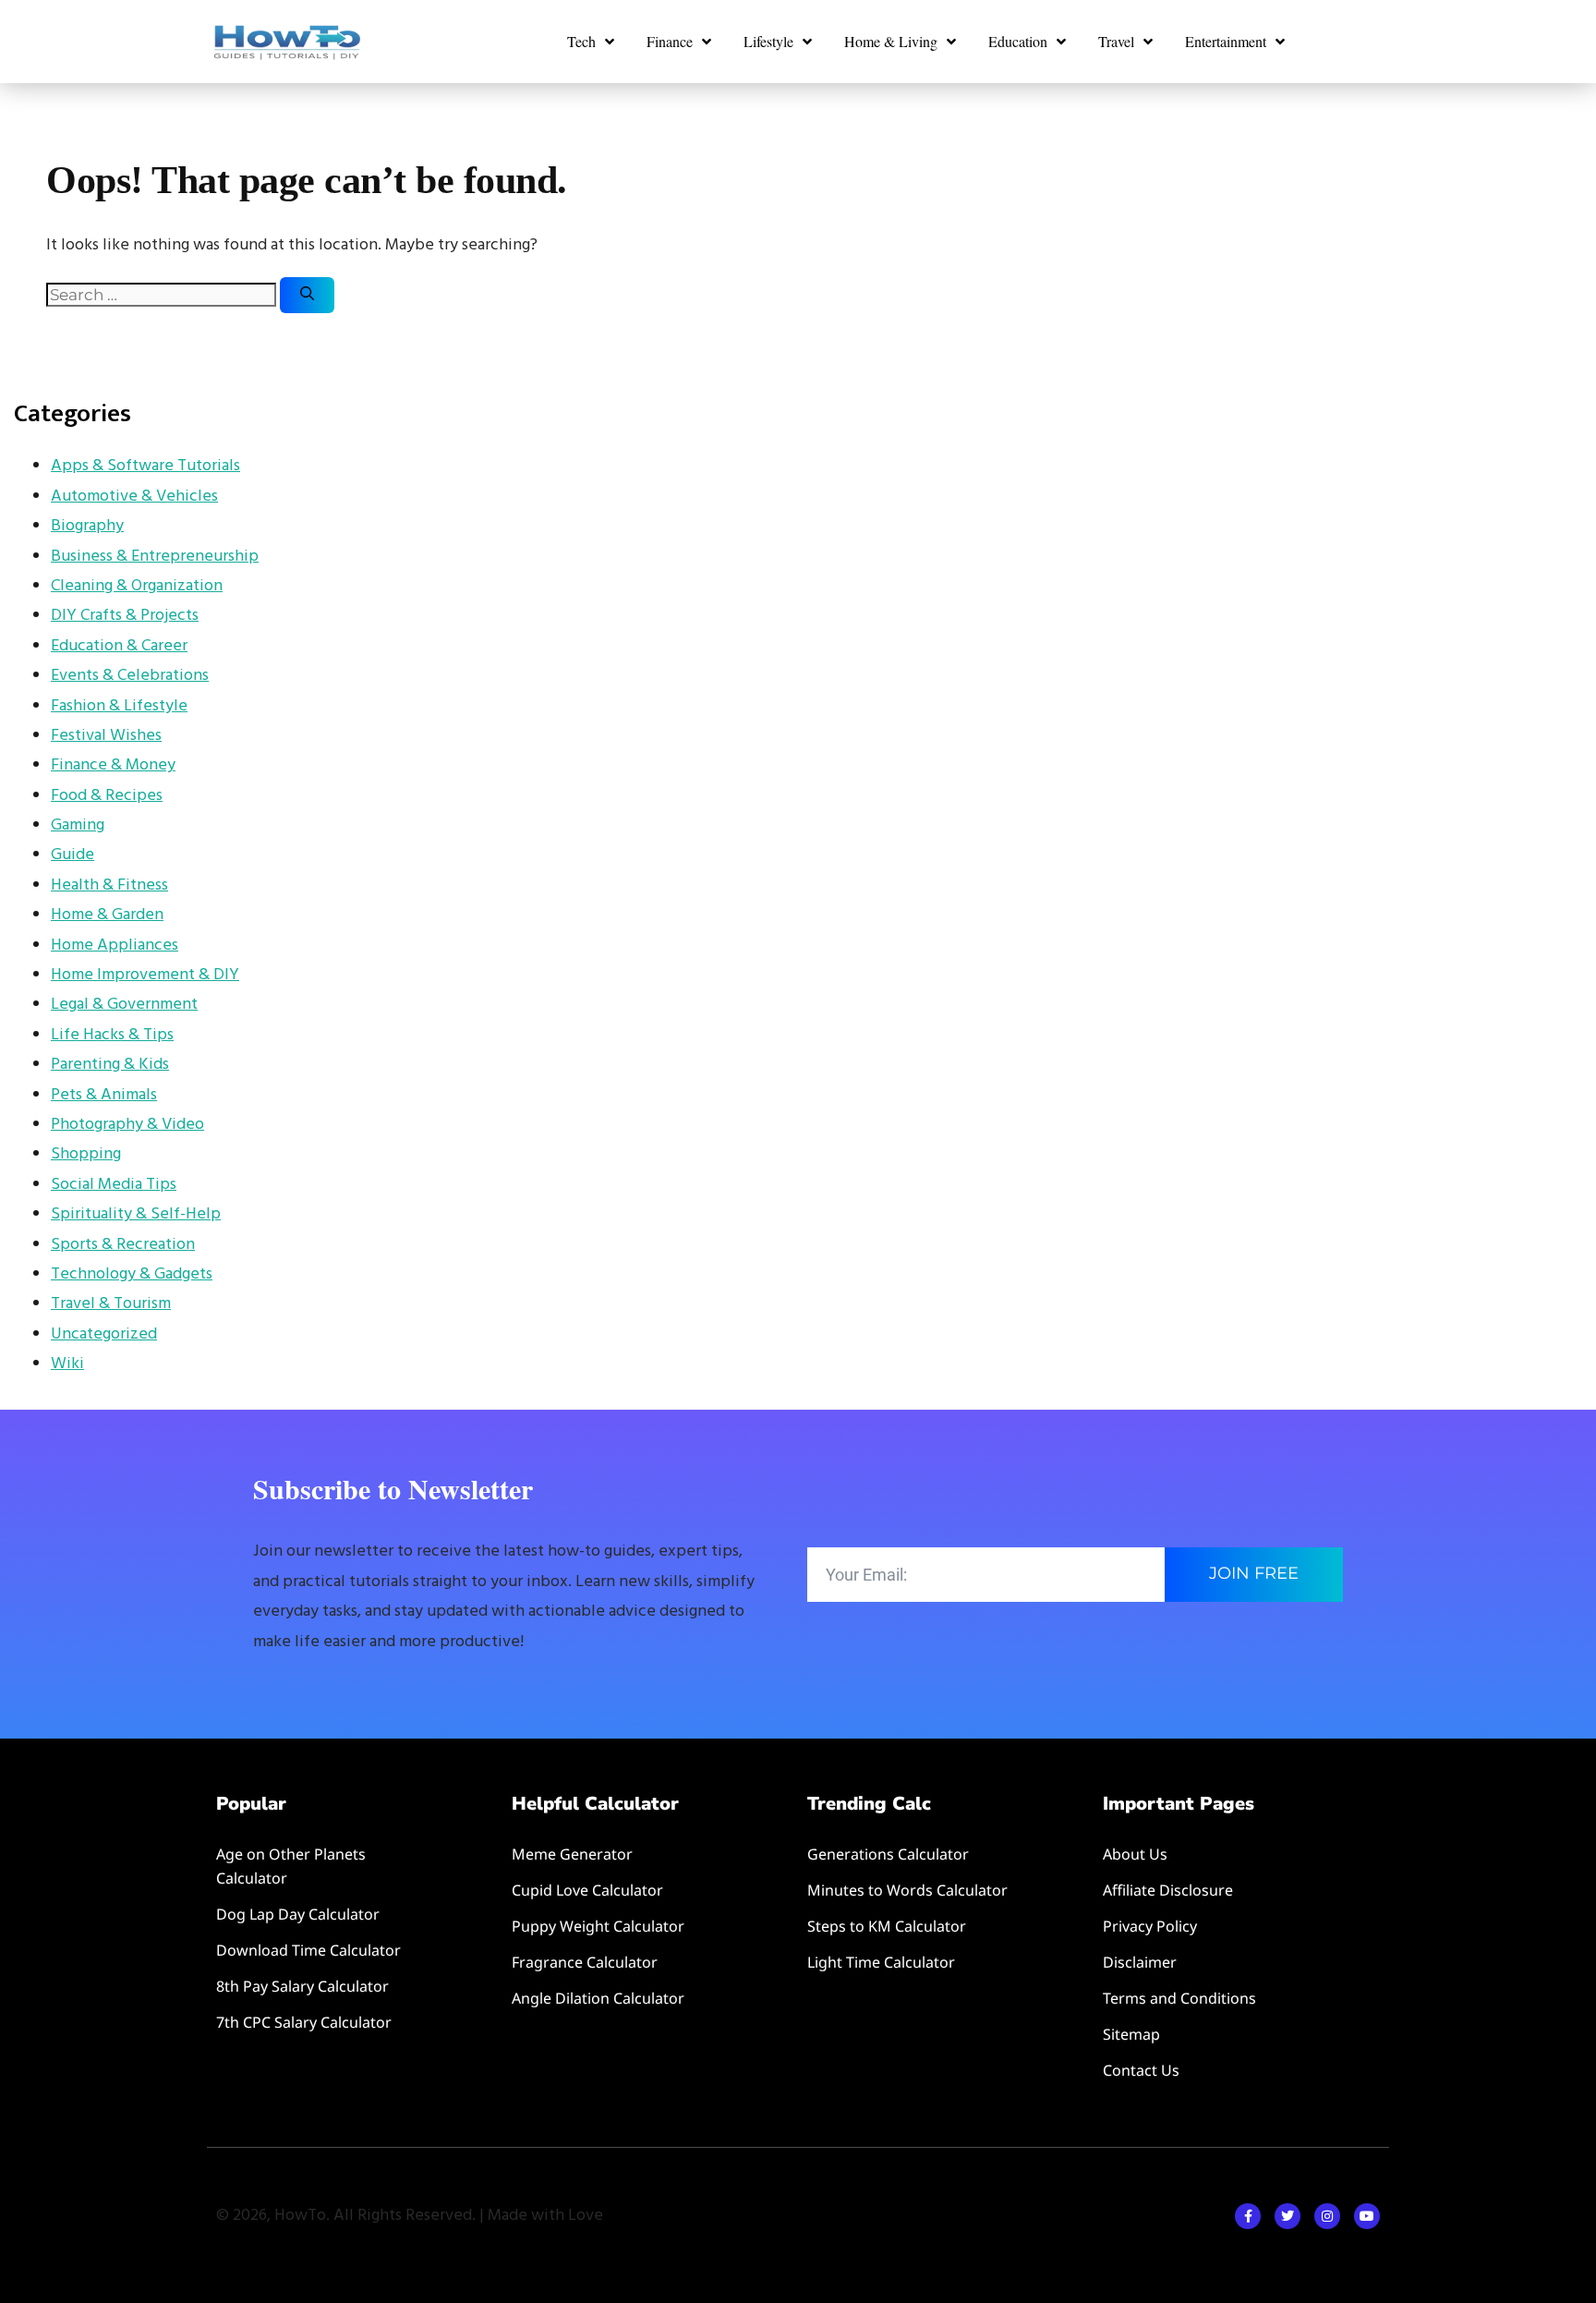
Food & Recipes (107, 796)
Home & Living (891, 41)
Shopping (86, 1154)
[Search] (307, 295)
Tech (581, 41)
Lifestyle (768, 41)
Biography (87, 526)
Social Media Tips (114, 1185)
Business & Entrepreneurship (155, 557)
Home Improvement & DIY (145, 975)
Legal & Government (124, 1005)
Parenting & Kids (110, 1065)
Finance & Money (113, 765)
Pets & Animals (104, 1095)
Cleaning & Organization (137, 586)
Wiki (67, 1364)
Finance (670, 41)
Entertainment (1226, 41)
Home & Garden (107, 915)
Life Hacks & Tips (112, 1035)
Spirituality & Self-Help (136, 1214)
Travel (1116, 41)
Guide (73, 855)
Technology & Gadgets (132, 1274)
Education (1018, 41)
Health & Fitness (109, 885)
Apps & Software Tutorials (145, 466)
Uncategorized (104, 1334)
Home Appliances (115, 945)
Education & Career (119, 646)
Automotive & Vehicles (134, 497)
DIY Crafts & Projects (125, 616)
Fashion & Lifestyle (119, 706)
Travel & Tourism (111, 1304)
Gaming (78, 825)
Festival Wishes (106, 736)
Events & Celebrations (130, 676)
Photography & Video (127, 1125)
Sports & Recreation (123, 1245)
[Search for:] (163, 296)
